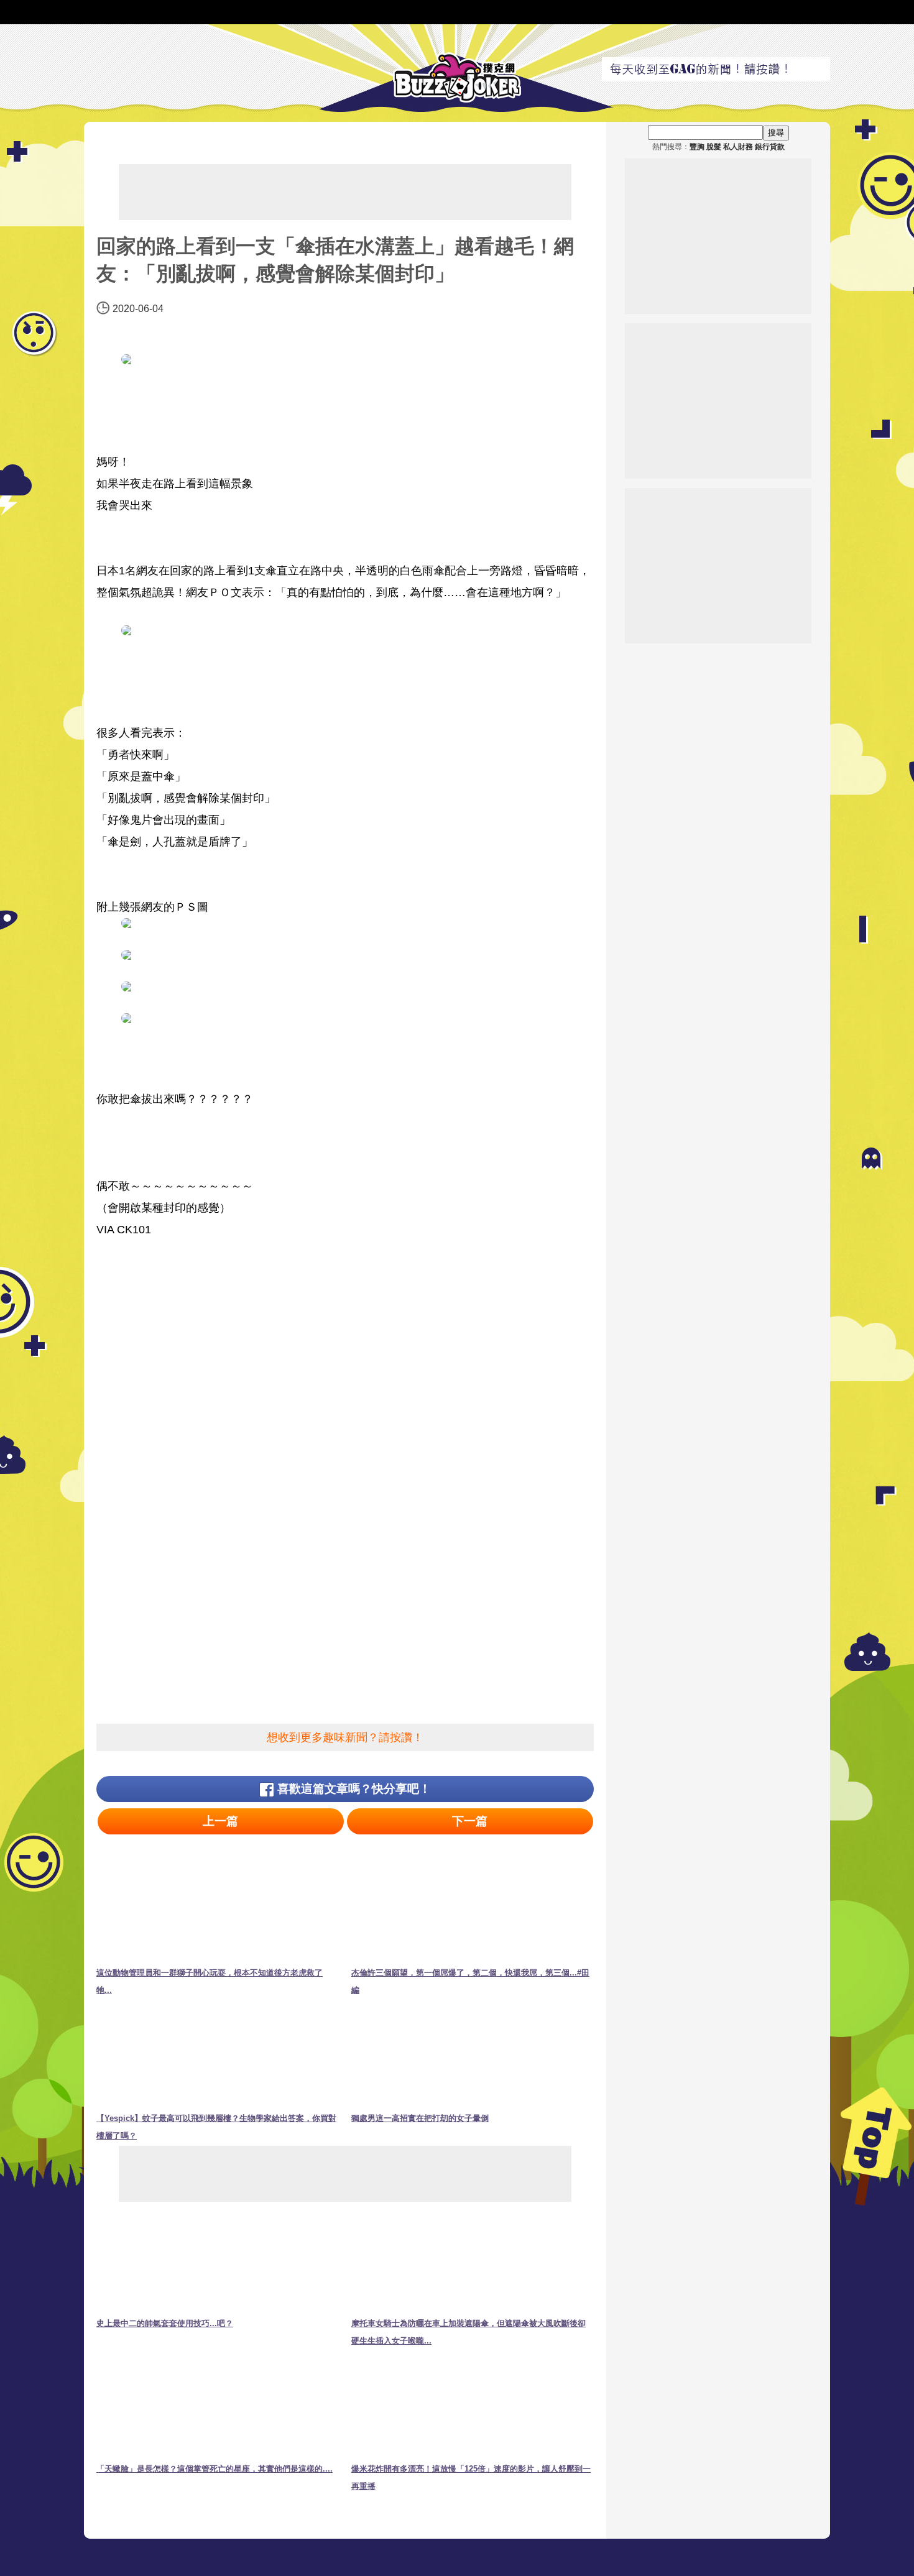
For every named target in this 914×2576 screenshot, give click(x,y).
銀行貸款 (770, 147)
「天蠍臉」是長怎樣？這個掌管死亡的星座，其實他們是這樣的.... (215, 2469)
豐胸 (697, 147)
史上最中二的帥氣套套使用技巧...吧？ (165, 2323)
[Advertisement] (345, 192)
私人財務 (738, 147)
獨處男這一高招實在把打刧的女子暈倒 (420, 2118)
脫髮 (714, 147)
